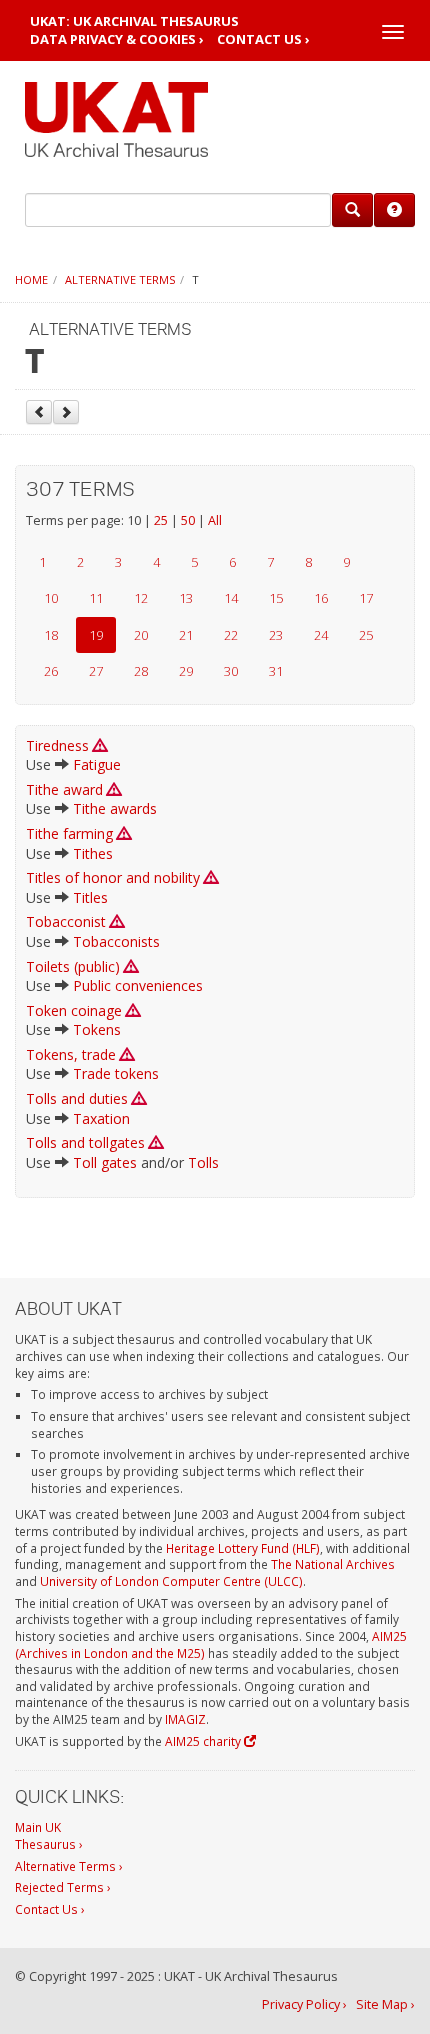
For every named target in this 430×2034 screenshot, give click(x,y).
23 (276, 635)
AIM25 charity (204, 1741)
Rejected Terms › (63, 1887)
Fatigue (97, 764)
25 (161, 520)
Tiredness (57, 745)
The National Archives (333, 1564)
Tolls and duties (77, 1098)
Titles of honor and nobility (113, 877)
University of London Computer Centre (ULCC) (171, 1581)
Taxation (101, 1118)
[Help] (394, 210)
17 (366, 598)
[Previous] (39, 412)
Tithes (93, 853)
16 (321, 598)
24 (321, 635)
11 (96, 598)
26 (51, 671)
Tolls (203, 1162)
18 (51, 635)
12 (141, 598)
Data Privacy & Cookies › (117, 39)
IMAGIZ (185, 1719)
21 (186, 635)
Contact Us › (263, 39)
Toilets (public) (73, 966)
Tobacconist (66, 921)
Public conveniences (138, 985)
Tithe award (64, 789)
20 (141, 635)
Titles (90, 897)
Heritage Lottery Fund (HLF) (243, 1548)
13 (186, 598)
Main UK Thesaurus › (49, 1835)
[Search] (352, 210)
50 (188, 520)
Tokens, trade (71, 1054)
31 (276, 671)
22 (231, 635)
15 (276, 598)
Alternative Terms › (69, 1866)
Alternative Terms (120, 279)
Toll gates (105, 1162)
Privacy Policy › (304, 2004)
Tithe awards (115, 808)
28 (141, 671)
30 (231, 671)
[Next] (66, 412)
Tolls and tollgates (85, 1142)
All (215, 520)
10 (51, 598)
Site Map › (385, 2004)
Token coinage (74, 1010)
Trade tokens (116, 1073)
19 (96, 635)
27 (96, 671)
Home (31, 279)
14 (231, 598)
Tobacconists (116, 941)
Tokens (97, 1029)
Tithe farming (69, 833)
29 (186, 671)
